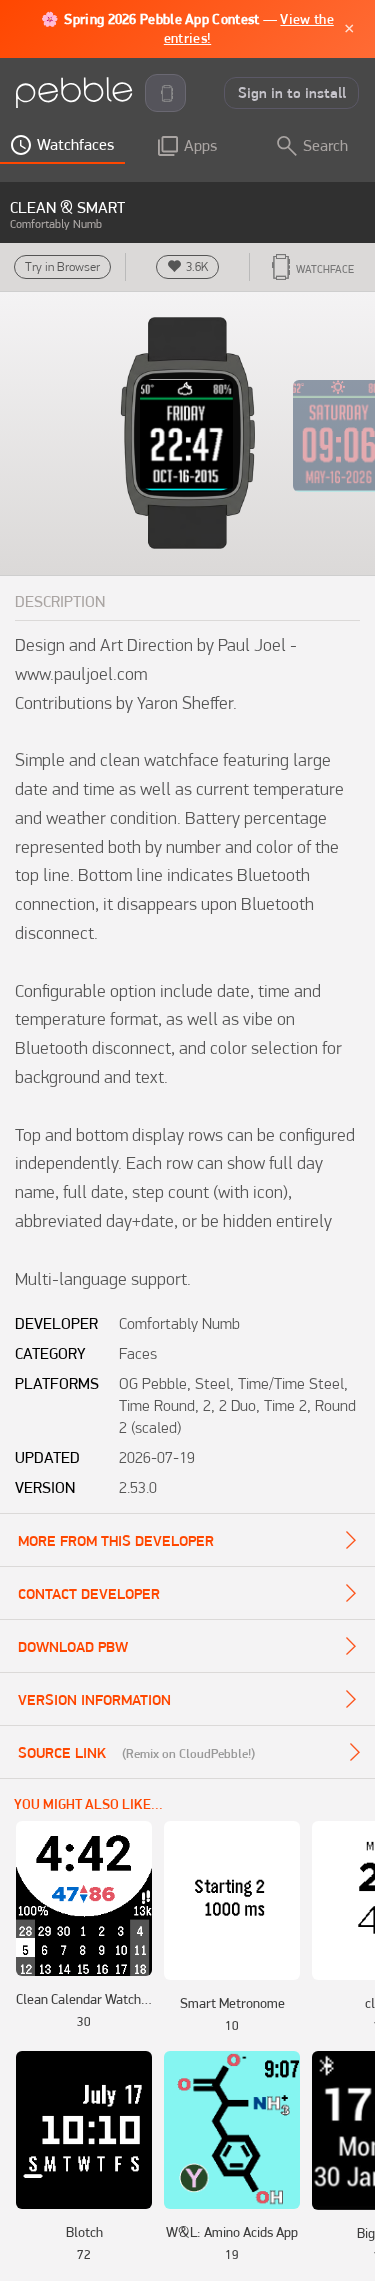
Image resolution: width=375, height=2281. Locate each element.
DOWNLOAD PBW (73, 1647)
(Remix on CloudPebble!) (188, 1753)
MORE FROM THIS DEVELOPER (116, 1541)
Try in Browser (62, 266)
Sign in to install (292, 93)
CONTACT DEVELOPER (89, 1594)
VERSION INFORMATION (94, 1700)
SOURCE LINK (62, 1753)
